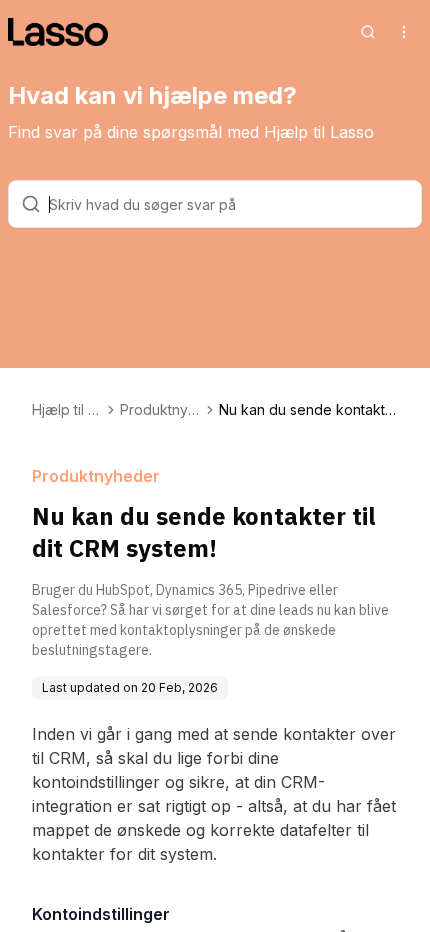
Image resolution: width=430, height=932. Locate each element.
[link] (308, 410)
